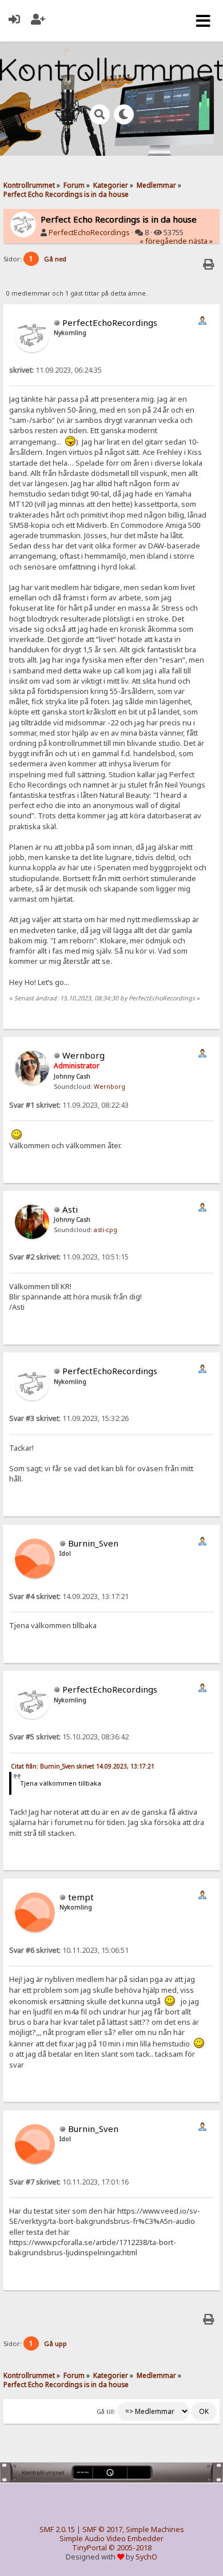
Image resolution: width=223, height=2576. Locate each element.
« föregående (163, 241)
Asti (70, 1209)
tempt (81, 1897)
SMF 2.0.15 (57, 2529)
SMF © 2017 (102, 2529)
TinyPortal (89, 2548)
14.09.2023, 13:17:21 (69, 1596)
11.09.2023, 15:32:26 (69, 1418)
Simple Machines (155, 2529)
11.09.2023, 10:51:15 (69, 1257)
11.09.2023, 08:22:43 (69, 1105)
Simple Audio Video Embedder (111, 2539)
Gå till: (106, 2412)
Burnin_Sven (93, 1543)
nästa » (201, 241)
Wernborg (83, 1055)
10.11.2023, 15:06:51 (69, 1950)
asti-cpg (105, 1230)
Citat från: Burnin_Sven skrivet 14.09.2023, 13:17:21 (83, 1766)
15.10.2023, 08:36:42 (69, 1737)
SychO (146, 2557)
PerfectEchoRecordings (89, 233)
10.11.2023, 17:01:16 (69, 2182)
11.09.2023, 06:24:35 (55, 370)
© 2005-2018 (130, 2548)
